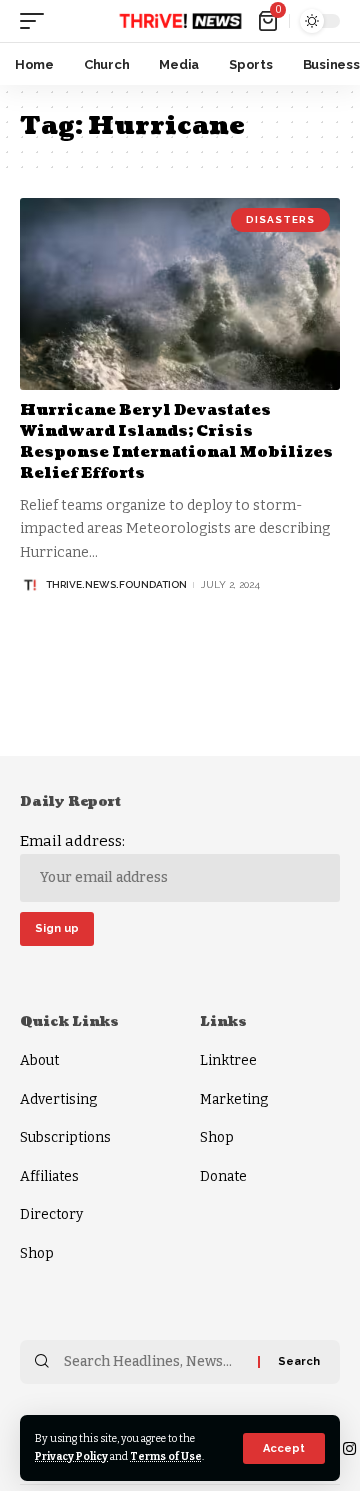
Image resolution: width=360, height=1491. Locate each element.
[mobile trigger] (37, 21)
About (39, 1060)
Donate (223, 1176)
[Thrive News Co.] (180, 21)
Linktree (228, 1060)
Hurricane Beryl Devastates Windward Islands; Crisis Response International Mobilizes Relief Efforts (176, 442)
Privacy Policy (71, 1456)
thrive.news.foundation (116, 584)
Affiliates (49, 1176)
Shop (37, 1253)
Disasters (280, 219)
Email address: (72, 841)
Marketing (234, 1099)
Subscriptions (65, 1137)
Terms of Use (166, 1456)
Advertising (58, 1099)
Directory (51, 1214)
